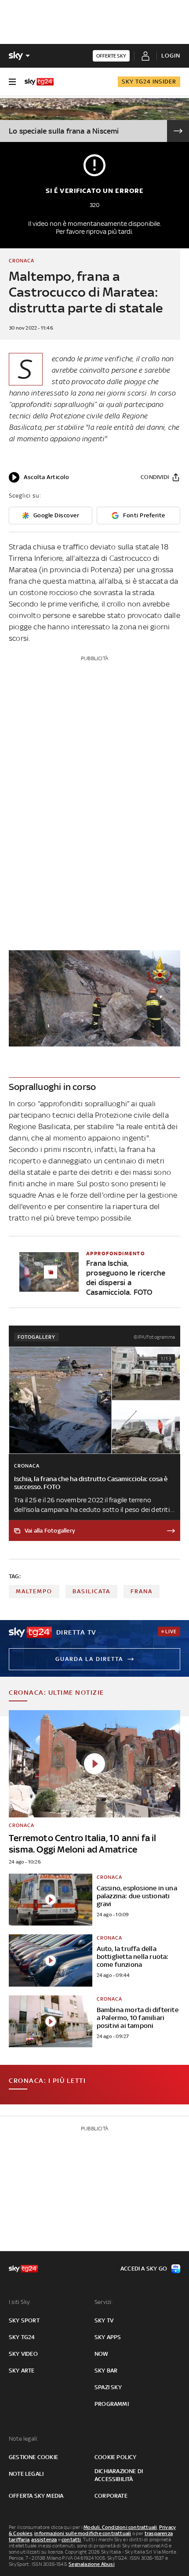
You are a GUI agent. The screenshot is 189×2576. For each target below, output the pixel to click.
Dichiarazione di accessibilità (119, 2475)
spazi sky (108, 2387)
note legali (26, 2474)
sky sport (24, 2320)
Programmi (112, 2404)
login (171, 56)
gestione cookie (33, 2457)
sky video (23, 2354)
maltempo (34, 1591)
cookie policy (116, 2457)
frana (142, 1591)
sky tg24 (22, 2337)
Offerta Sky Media (36, 2496)
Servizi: (104, 2302)
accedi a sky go (144, 2269)
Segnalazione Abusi (92, 2564)
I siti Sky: (20, 2302)
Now (102, 2354)
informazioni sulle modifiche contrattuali (83, 2533)
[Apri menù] (12, 82)
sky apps (108, 2337)
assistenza (44, 2540)
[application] (39, 477)
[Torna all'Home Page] (39, 82)
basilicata (91, 1591)
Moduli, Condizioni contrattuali (120, 2527)
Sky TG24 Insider (149, 82)
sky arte (22, 2371)
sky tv (104, 2320)
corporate (111, 2496)
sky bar (106, 2371)
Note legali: (24, 2439)
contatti (71, 2540)
